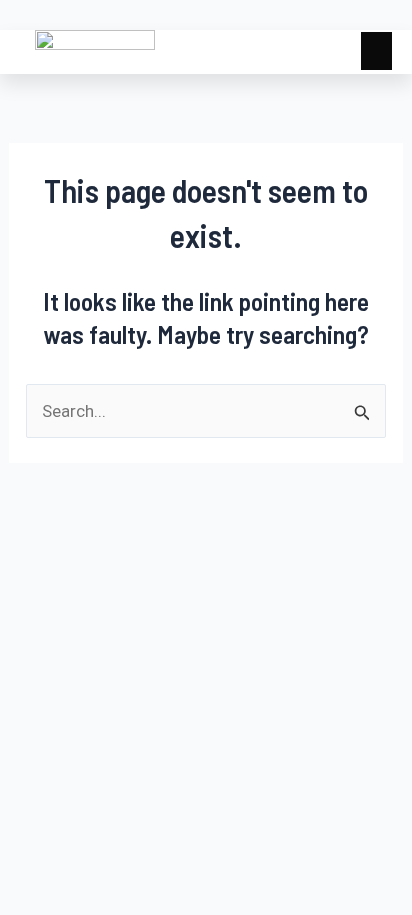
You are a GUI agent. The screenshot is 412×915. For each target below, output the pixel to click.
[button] (377, 51)
